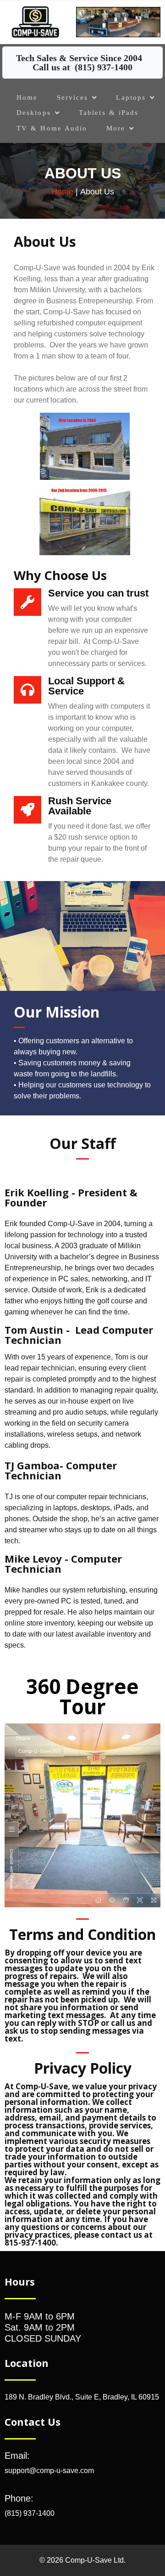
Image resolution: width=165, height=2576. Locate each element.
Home (62, 192)
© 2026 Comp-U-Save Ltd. (82, 2560)
